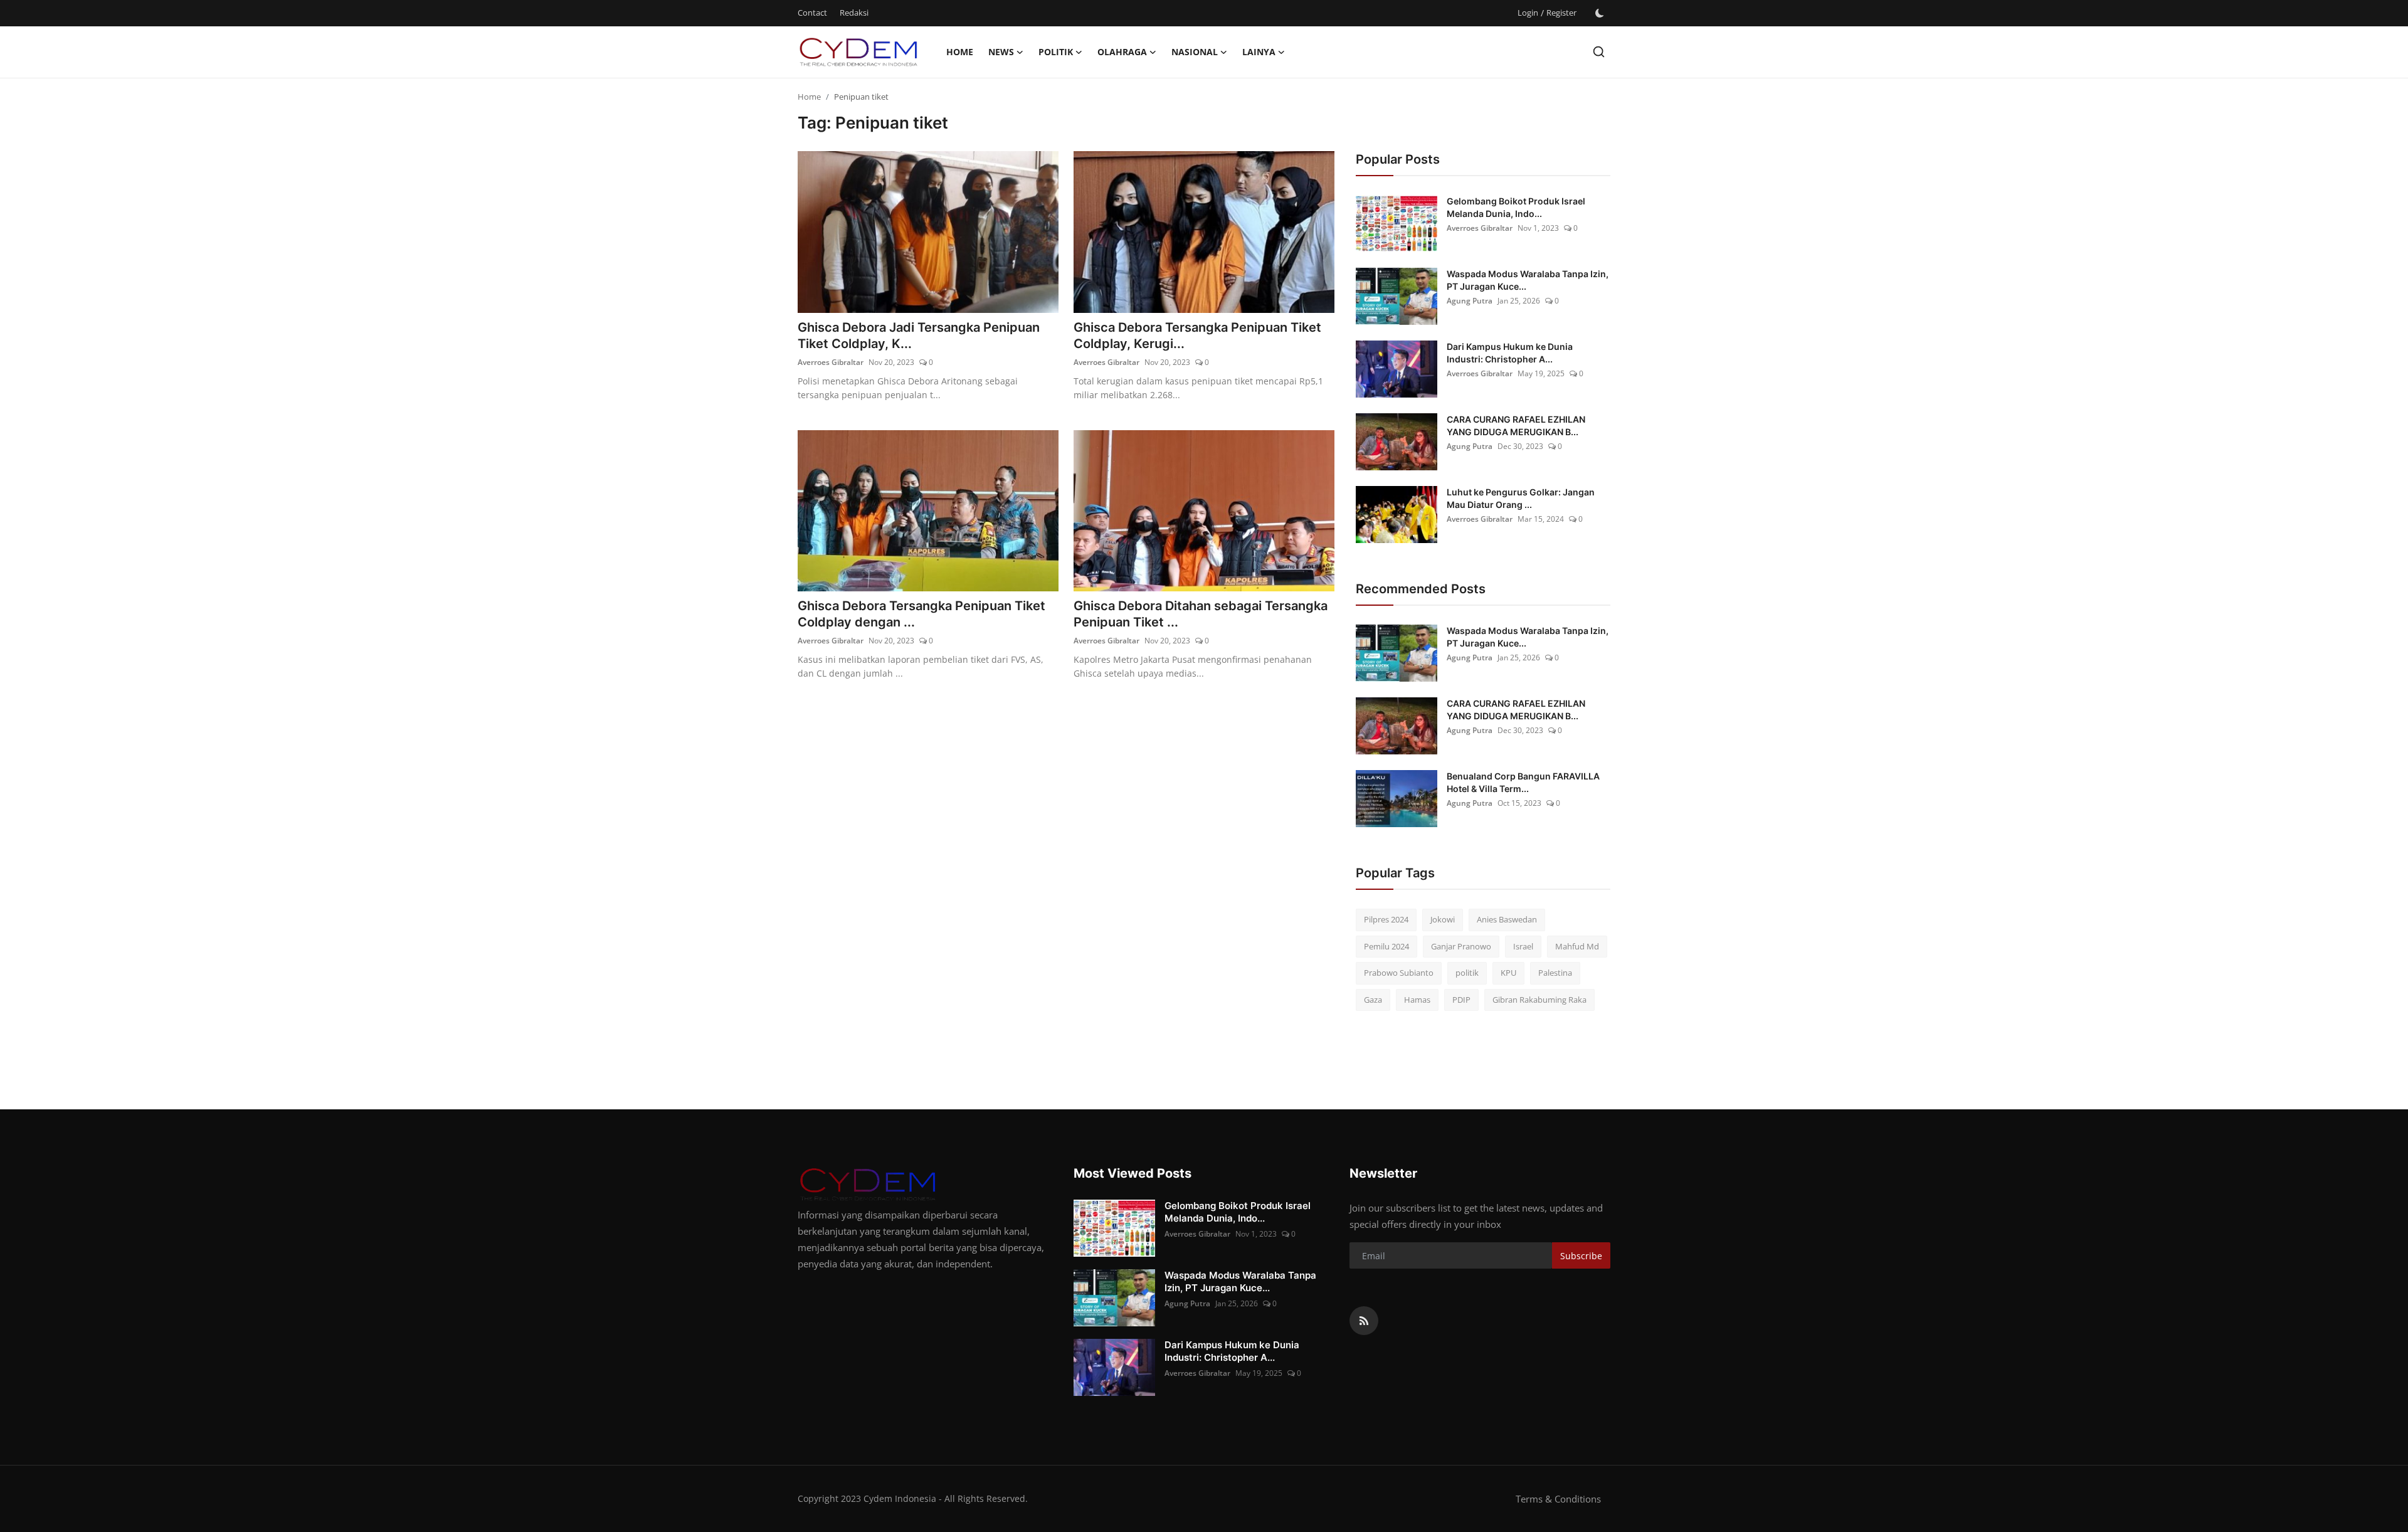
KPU (1508, 973)
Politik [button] (1056, 52)
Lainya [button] (1259, 52)
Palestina (1555, 973)
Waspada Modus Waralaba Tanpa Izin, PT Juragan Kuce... (1528, 280)
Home (960, 52)
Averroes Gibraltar (831, 362)
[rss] (1364, 1321)
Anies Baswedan (1507, 919)
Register (1561, 13)
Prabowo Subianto (1399, 973)
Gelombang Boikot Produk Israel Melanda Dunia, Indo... (1516, 207)
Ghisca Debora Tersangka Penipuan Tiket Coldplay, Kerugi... (1197, 335)
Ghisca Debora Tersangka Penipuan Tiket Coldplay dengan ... (921, 614)
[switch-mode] (1600, 13)
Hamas (1417, 1000)
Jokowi (1443, 919)
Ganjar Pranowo (1461, 946)
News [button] (1001, 52)
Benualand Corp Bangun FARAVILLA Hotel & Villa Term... (1523, 782)
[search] (1599, 52)
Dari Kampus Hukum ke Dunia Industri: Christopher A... (1510, 353)
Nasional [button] (1195, 52)
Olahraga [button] (1122, 52)
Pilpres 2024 (1386, 919)
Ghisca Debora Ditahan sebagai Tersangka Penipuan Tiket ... (1201, 614)
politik (1467, 973)
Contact (812, 13)
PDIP (1461, 1000)
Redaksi (854, 13)
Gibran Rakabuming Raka (1539, 1000)
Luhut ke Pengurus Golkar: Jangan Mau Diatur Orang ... (1521, 498)
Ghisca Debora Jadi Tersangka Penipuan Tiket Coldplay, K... (919, 335)
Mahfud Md (1577, 946)
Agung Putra (1470, 301)
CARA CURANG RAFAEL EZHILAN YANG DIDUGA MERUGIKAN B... (1516, 425)
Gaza (1373, 1000)
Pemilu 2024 (1386, 946)
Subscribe (1581, 1256)
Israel (1523, 946)
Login (1528, 13)
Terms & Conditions (1558, 1499)
